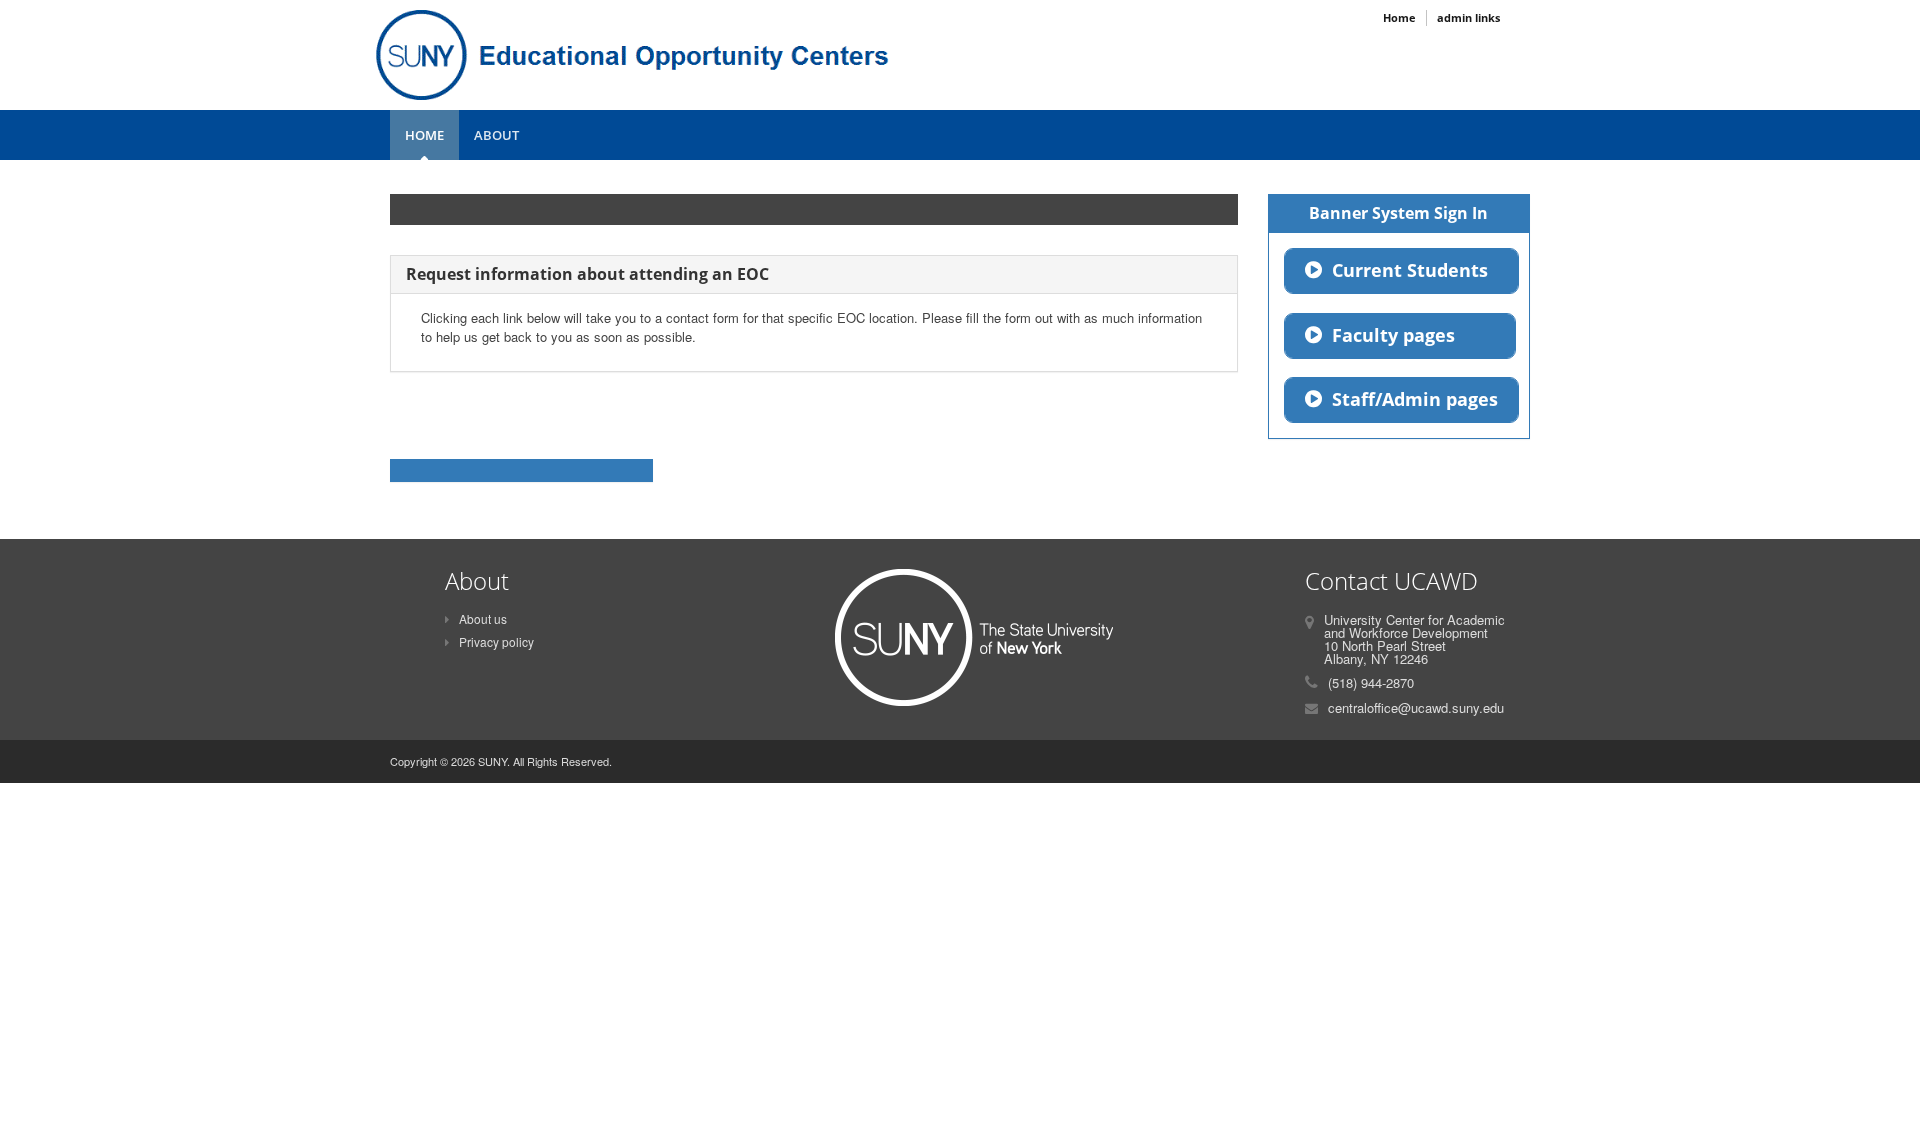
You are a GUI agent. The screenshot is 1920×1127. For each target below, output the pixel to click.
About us (483, 618)
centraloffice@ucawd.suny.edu (1416, 707)
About (496, 135)
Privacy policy (496, 641)
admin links (1468, 17)
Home (424, 135)
